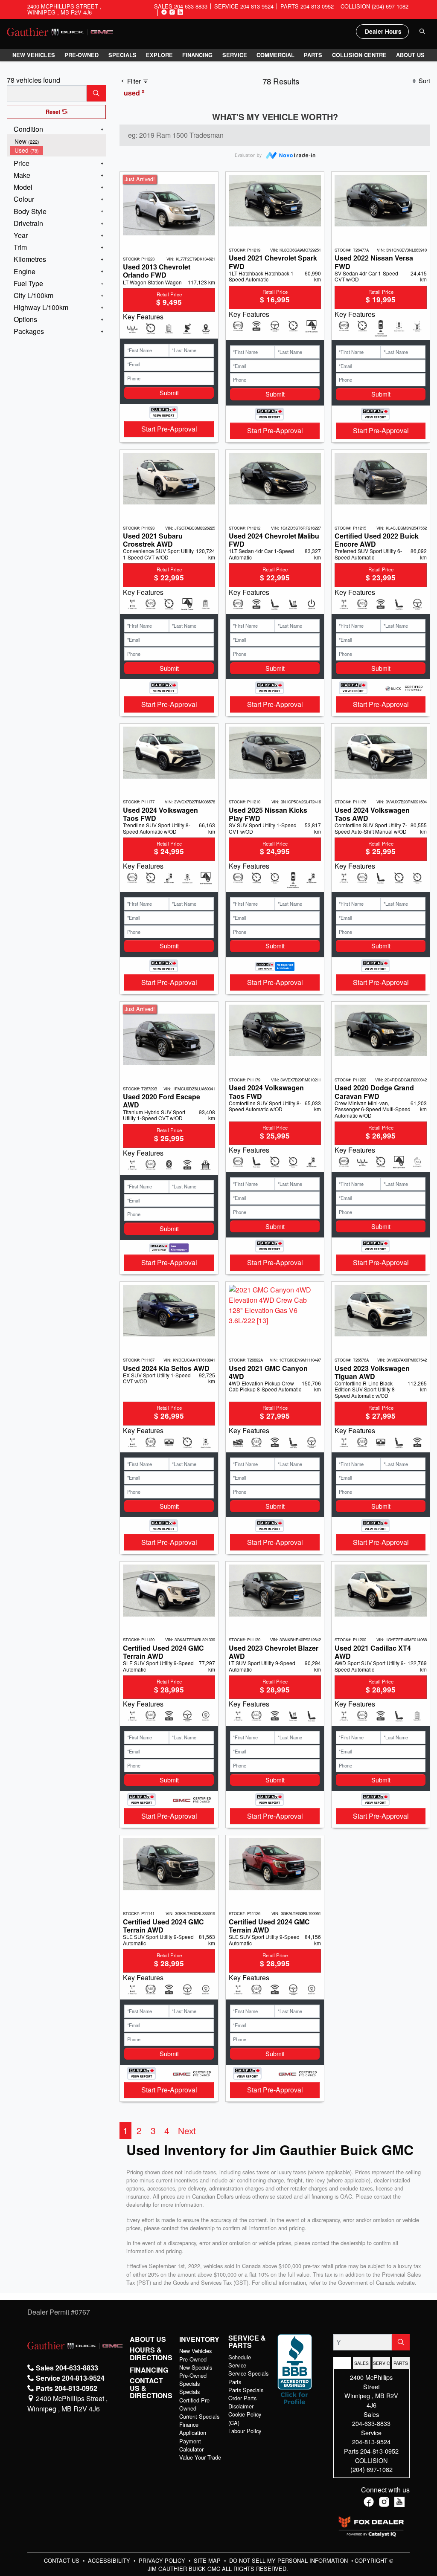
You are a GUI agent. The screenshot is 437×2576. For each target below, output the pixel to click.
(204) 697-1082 (371, 2469)
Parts (235, 2382)
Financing (149, 2370)
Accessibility (110, 2560)
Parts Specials (246, 2390)
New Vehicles (195, 2351)
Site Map (208, 2560)
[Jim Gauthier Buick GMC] (60, 31)
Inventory (199, 2339)
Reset (54, 112)
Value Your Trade (200, 2457)
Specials (189, 2392)
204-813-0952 (379, 2451)
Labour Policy (245, 2431)
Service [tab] (382, 2363)
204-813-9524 (371, 2441)
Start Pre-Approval (169, 429)
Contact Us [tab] (342, 2363)
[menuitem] (58, 141)
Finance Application (193, 2428)
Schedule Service (240, 2361)
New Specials (196, 2367)
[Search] (96, 93)
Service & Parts (247, 2342)
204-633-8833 (371, 2423)
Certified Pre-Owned (195, 2404)
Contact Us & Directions (151, 2388)
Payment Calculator (191, 2445)
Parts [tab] (401, 2363)
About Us (148, 2339)
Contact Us (63, 2560)
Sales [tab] (361, 2363)
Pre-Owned (193, 2359)
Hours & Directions (151, 2354)
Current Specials (199, 2416)
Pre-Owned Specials (193, 2379)
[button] (34, 55)
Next (187, 2130)
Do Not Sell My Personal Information (289, 2560)
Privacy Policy (163, 2560)
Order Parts (242, 2398)
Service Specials (248, 2373)
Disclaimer (241, 2406)
